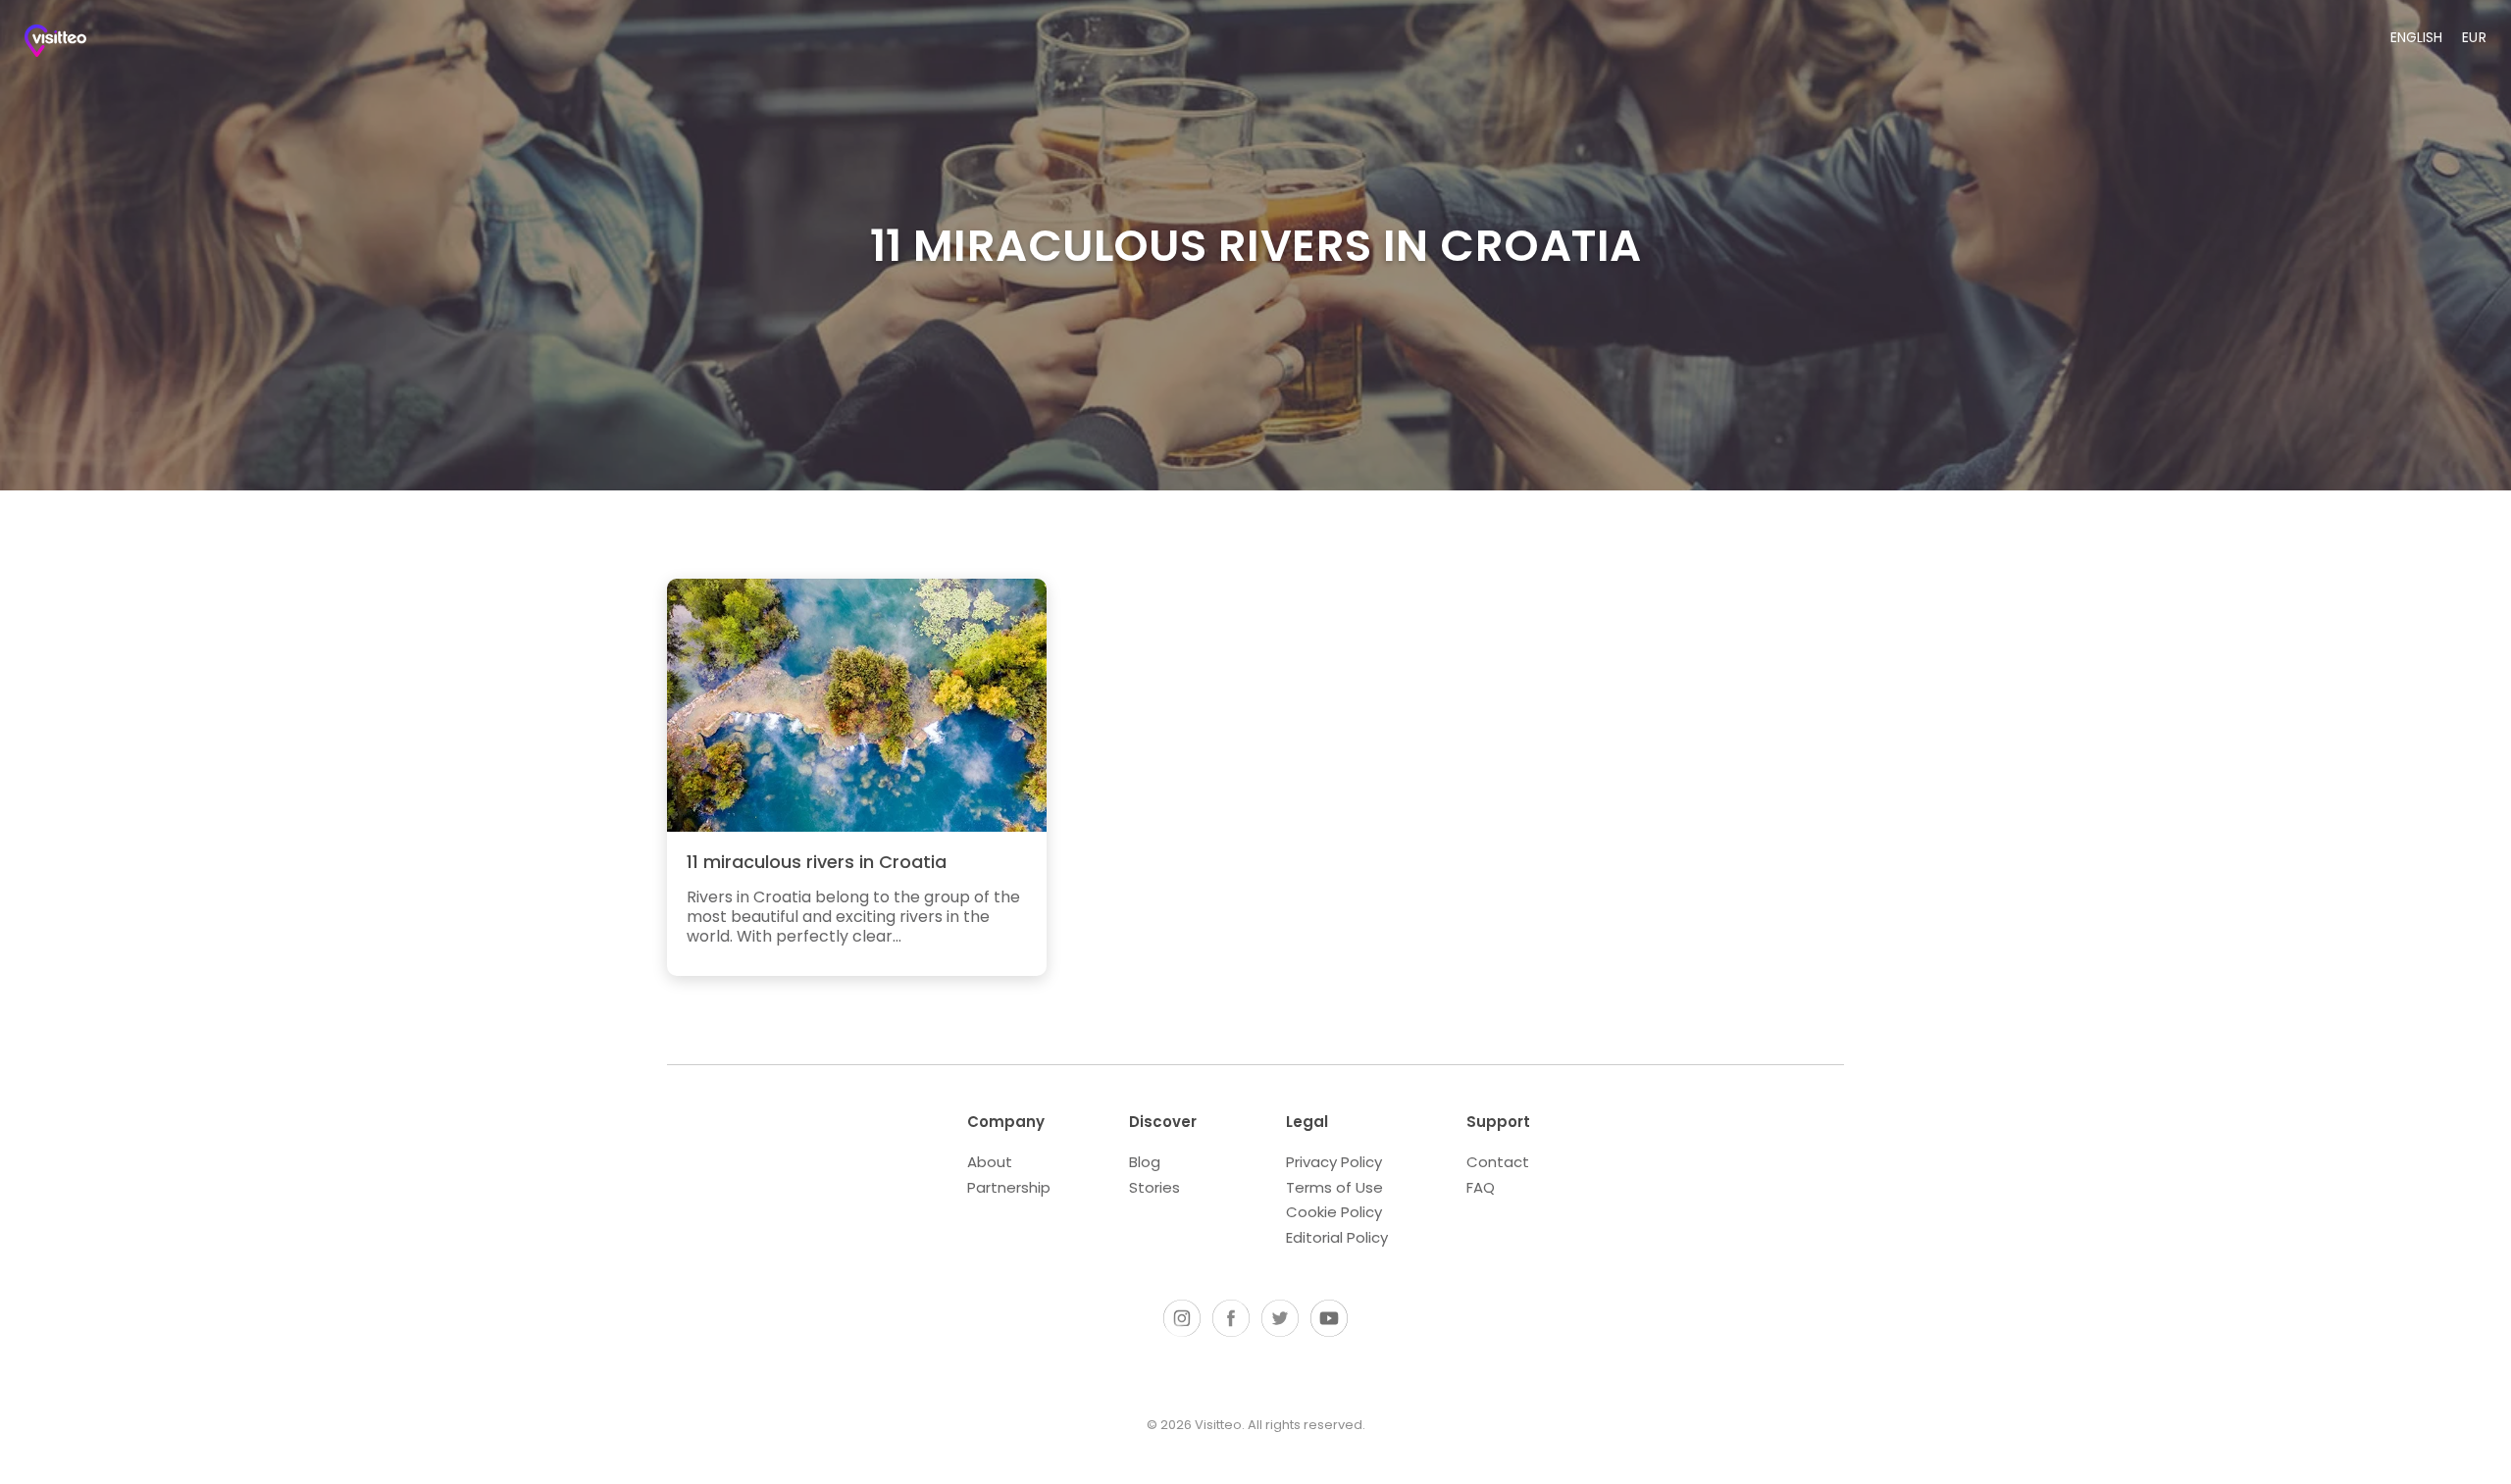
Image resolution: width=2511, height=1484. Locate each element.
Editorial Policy (1337, 1237)
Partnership (1009, 1187)
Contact (1498, 1162)
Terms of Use (1334, 1187)
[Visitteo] (74, 45)
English (2416, 37)
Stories (1154, 1187)
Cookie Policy (1334, 1212)
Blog (1145, 1162)
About (990, 1162)
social (1182, 1318)
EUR (2475, 37)
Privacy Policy (1334, 1162)
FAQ (1481, 1187)
